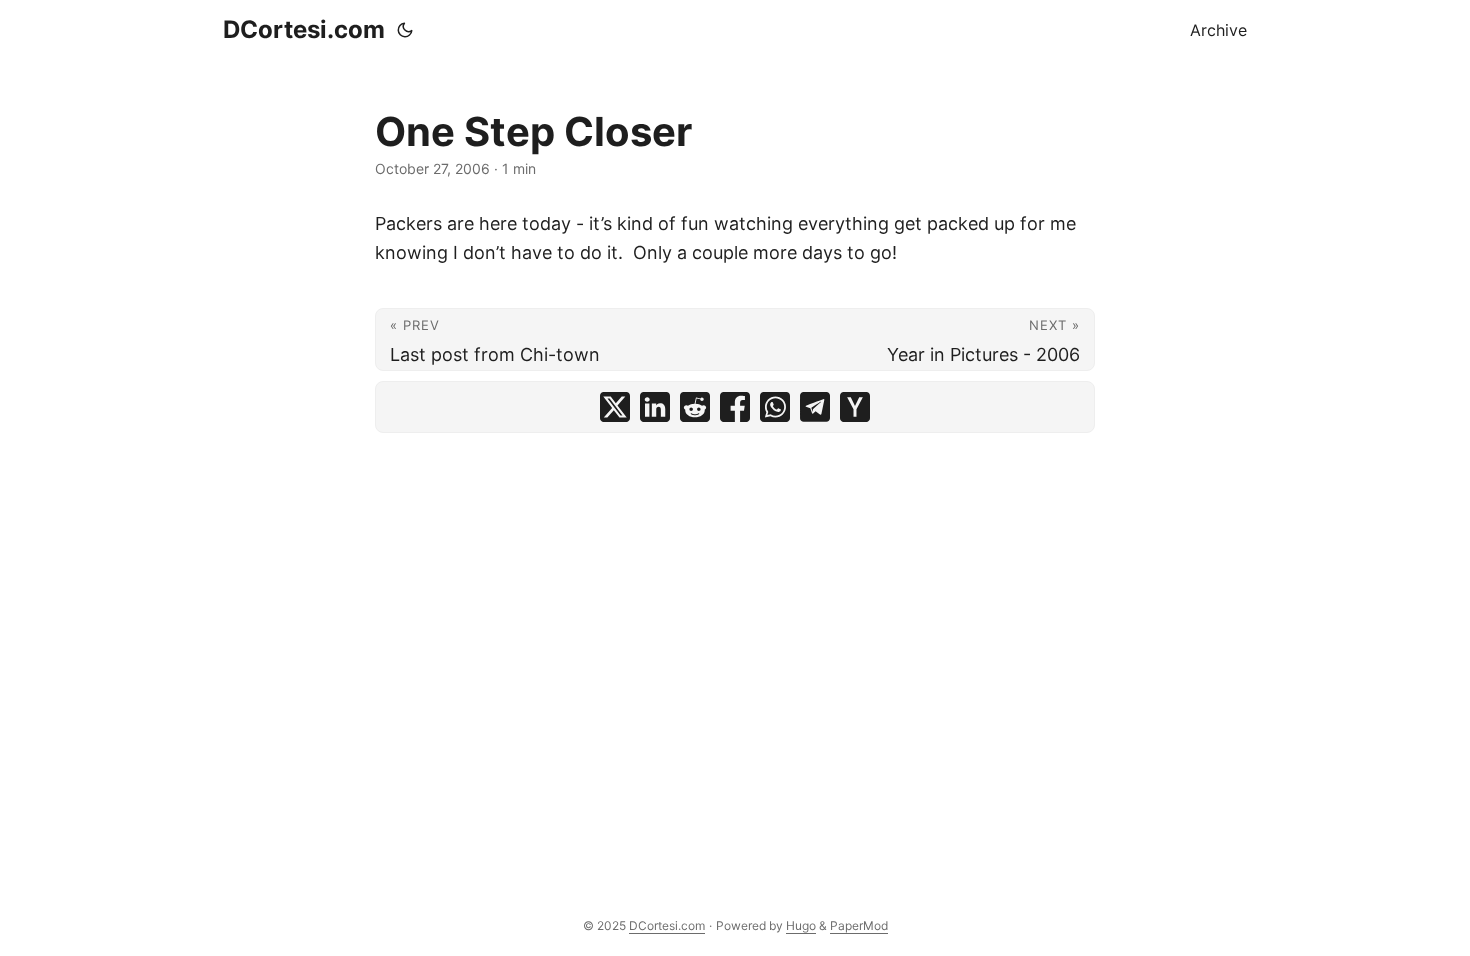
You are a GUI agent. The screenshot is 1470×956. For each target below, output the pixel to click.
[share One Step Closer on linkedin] (655, 407)
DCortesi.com (304, 29)
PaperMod (859, 925)
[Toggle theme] (405, 30)
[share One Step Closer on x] (615, 407)
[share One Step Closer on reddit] (695, 407)
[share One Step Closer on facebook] (735, 407)
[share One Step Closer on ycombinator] (855, 407)
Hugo (801, 925)
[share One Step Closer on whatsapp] (775, 407)
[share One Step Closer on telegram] (815, 407)
